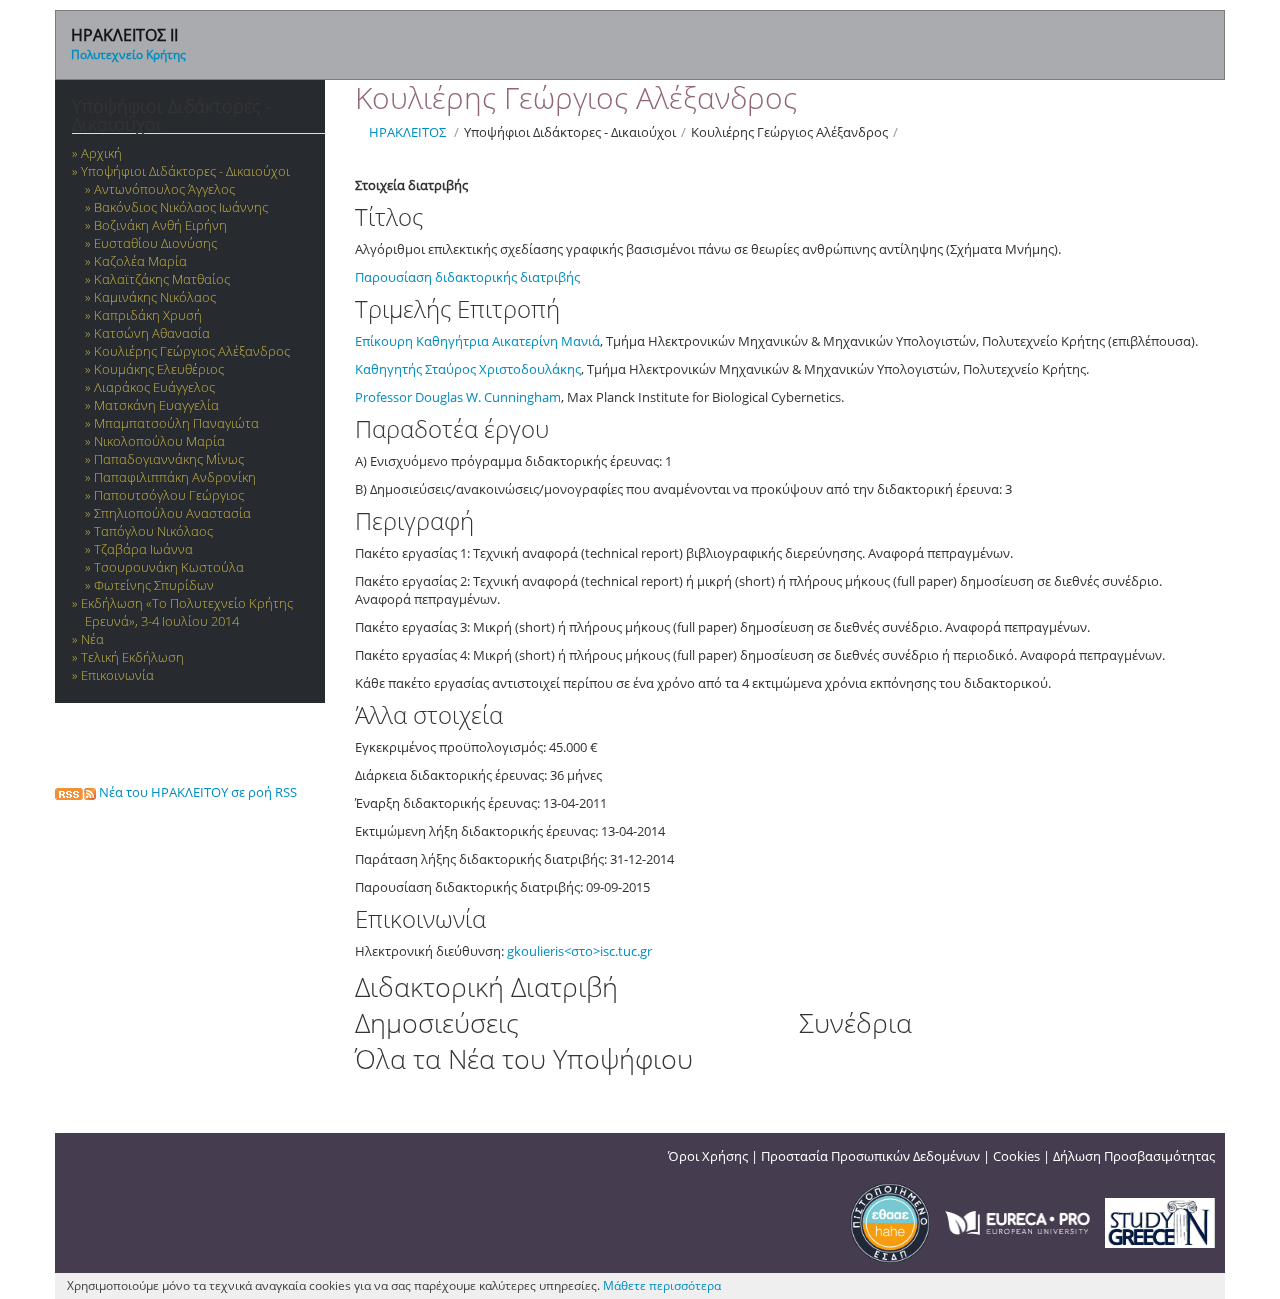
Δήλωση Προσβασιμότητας (1134, 1156)
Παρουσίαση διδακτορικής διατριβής (469, 277)
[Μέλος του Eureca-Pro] (1017, 1221)
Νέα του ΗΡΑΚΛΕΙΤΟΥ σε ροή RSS (196, 792)
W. (475, 397)
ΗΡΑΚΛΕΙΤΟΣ (407, 132)
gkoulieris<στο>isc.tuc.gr (579, 951)
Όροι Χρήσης (708, 1156)
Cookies (1016, 1156)
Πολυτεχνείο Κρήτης (128, 54)
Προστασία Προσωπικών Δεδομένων (870, 1156)
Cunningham (522, 397)
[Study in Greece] (1160, 1221)
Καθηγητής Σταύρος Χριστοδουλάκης (468, 369)
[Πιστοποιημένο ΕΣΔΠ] (890, 1221)
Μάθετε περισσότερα (662, 1285)
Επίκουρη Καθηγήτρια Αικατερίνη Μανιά (477, 341)
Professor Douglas (410, 397)
